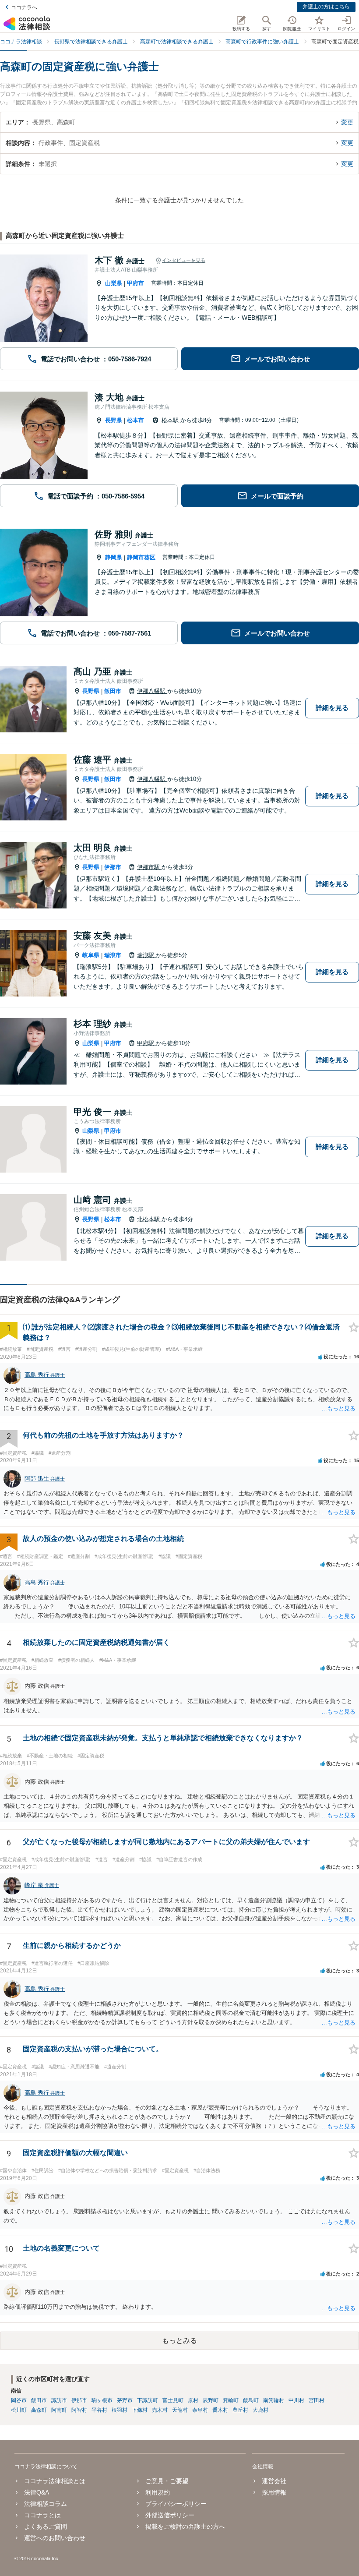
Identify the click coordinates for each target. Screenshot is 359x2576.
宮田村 (317, 2400)
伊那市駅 (149, 867)
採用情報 (274, 2492)
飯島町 (251, 2400)
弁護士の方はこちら (326, 7)
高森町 (39, 2410)
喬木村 (220, 2410)
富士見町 (173, 2400)
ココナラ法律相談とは (55, 2481)
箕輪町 (231, 2400)
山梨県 (114, 283)
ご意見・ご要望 (167, 2481)
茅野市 (125, 2400)
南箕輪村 (274, 2400)
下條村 (140, 2410)
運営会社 (274, 2481)
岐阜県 (91, 955)
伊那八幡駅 (152, 691)
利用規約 (158, 2492)
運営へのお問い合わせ (55, 2538)
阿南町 (59, 2410)
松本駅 (171, 420)
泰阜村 (200, 2410)
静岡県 (114, 557)
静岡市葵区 (141, 557)
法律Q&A (37, 2492)
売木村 (160, 2410)
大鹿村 (260, 2410)
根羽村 (120, 2410)
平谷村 (99, 2410)
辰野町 (211, 2400)
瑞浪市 (113, 955)
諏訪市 (59, 2400)
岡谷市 (19, 2400)
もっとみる (179, 2341)
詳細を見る (332, 708)
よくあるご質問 (46, 2527)
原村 (193, 2400)
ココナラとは (42, 2515)
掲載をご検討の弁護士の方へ (185, 2527)
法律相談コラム (46, 2504)
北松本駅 (149, 1219)
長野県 (114, 420)
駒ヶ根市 (102, 2400)
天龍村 (180, 2410)
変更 (347, 122)
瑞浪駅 (146, 955)
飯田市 (113, 691)
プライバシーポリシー (176, 2504)
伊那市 (113, 867)
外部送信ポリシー (170, 2515)
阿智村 (79, 2410)
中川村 (296, 2400)
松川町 (19, 2410)
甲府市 (136, 283)
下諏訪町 (148, 2400)
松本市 (136, 420)
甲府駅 (146, 1043)
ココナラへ (24, 7)
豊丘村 (240, 2410)
